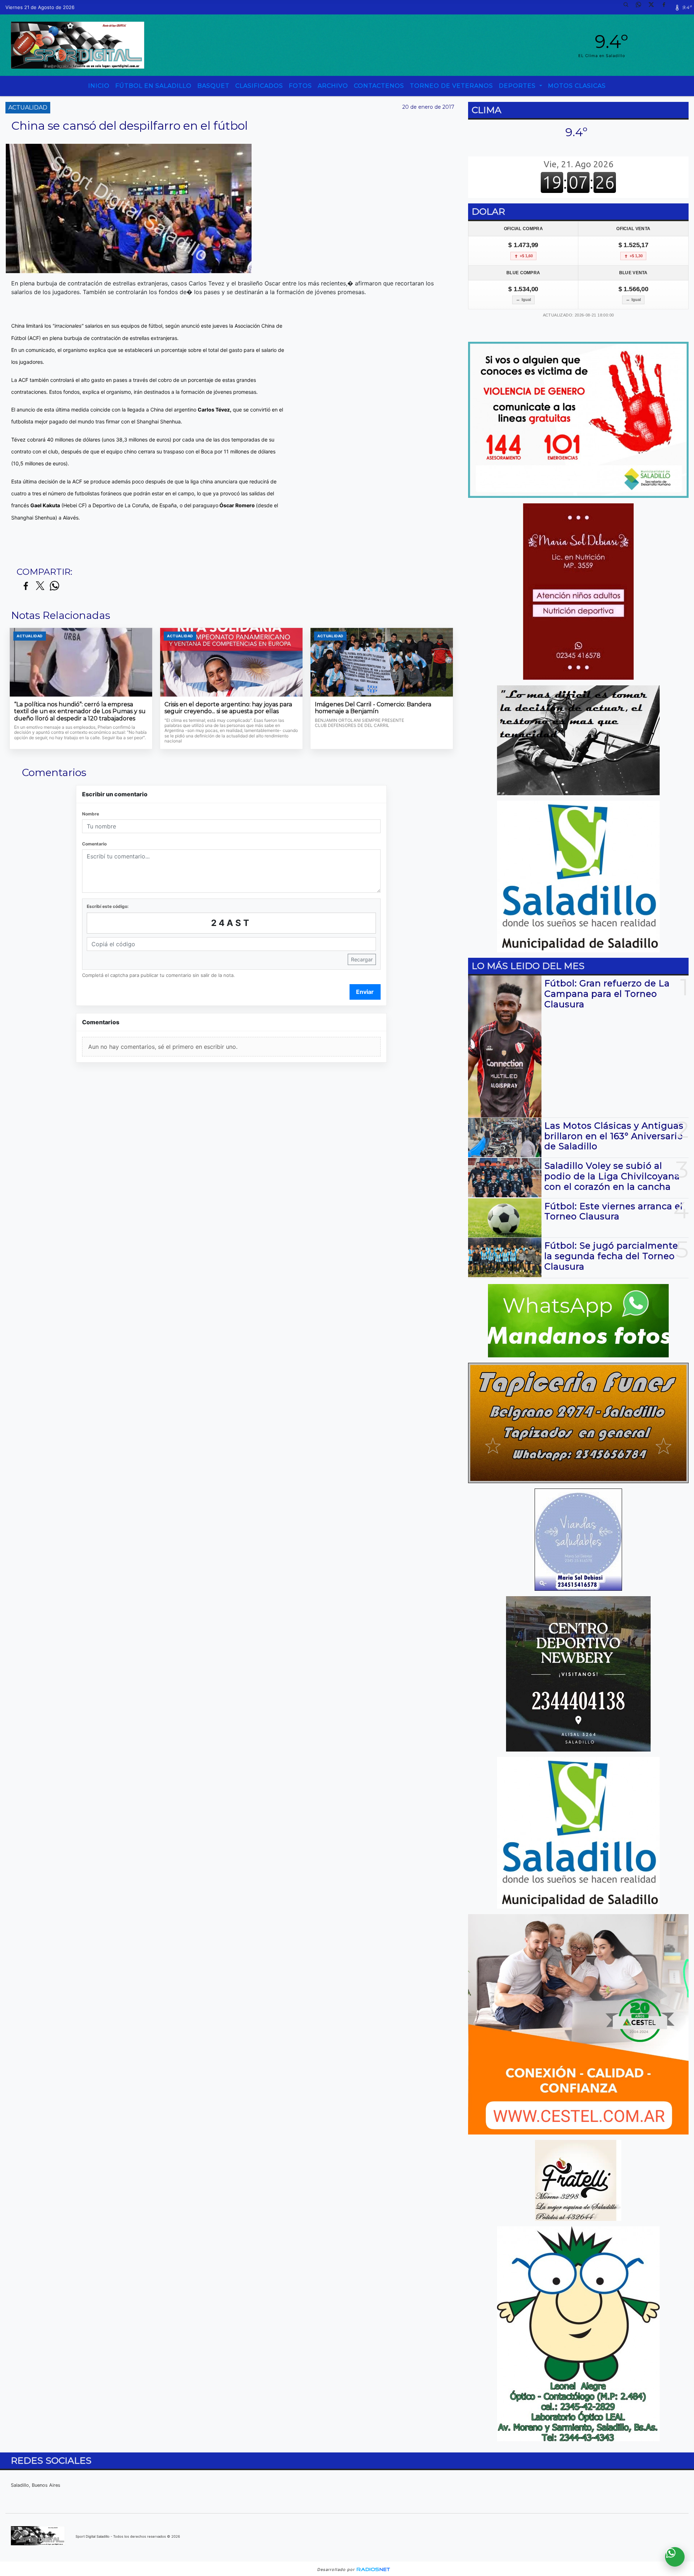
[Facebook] (667, 7)
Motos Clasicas (577, 86)
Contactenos (379, 86)
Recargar (362, 959)
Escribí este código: (108, 906)
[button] (629, 7)
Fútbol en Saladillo (153, 86)
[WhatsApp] (641, 7)
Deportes (518, 86)
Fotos (300, 86)
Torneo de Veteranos (451, 86)
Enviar (365, 992)
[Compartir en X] (40, 586)
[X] (654, 7)
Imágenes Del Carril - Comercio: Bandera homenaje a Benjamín (373, 708)
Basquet (213, 86)
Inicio (99, 86)
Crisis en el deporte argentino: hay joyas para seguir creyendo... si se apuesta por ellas (228, 708)
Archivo (333, 86)
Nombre (91, 814)
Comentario (94, 844)
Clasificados (259, 86)
